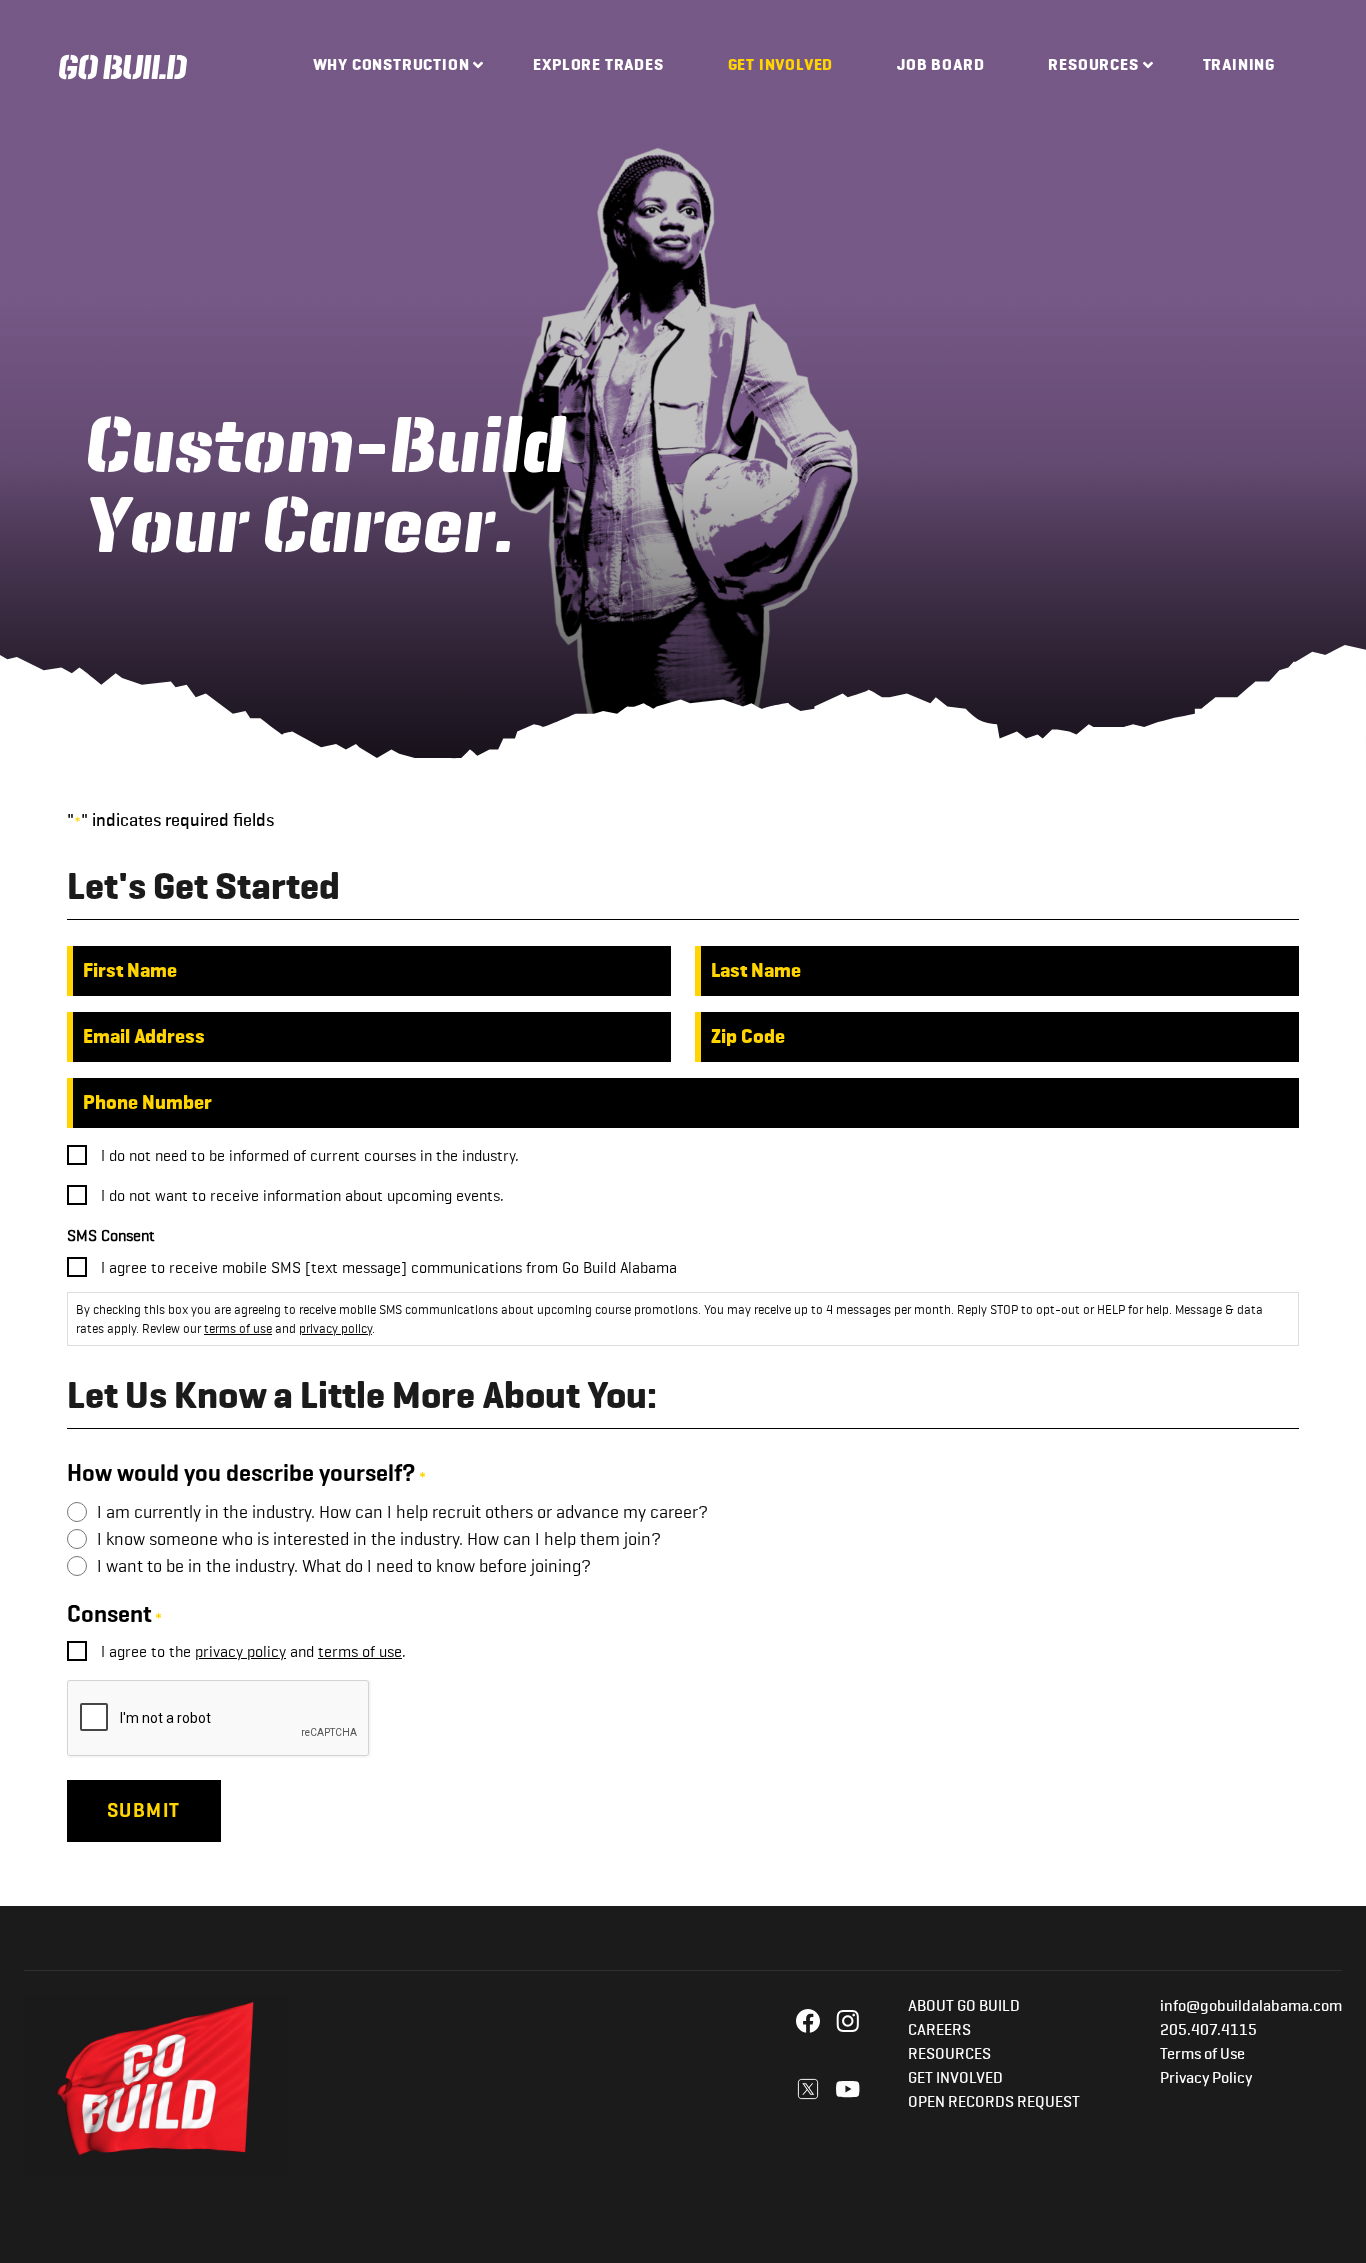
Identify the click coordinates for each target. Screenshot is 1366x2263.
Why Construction (391, 66)
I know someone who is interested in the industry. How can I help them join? (379, 1539)
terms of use (238, 1328)
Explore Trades (598, 66)
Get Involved (781, 66)
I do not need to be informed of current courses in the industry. (310, 1155)
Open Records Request (994, 2103)
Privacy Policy (1206, 2079)
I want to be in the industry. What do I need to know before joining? (344, 1566)
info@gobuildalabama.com (1251, 2007)
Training (1239, 66)
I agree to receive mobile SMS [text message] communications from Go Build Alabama (389, 1267)
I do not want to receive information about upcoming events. (302, 1195)
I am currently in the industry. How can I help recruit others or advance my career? (402, 1512)
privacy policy (335, 1328)
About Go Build (964, 2007)
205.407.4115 (1208, 2031)
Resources (1093, 66)
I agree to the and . (253, 1651)
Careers (939, 2031)
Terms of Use (1202, 2055)
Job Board (940, 66)
